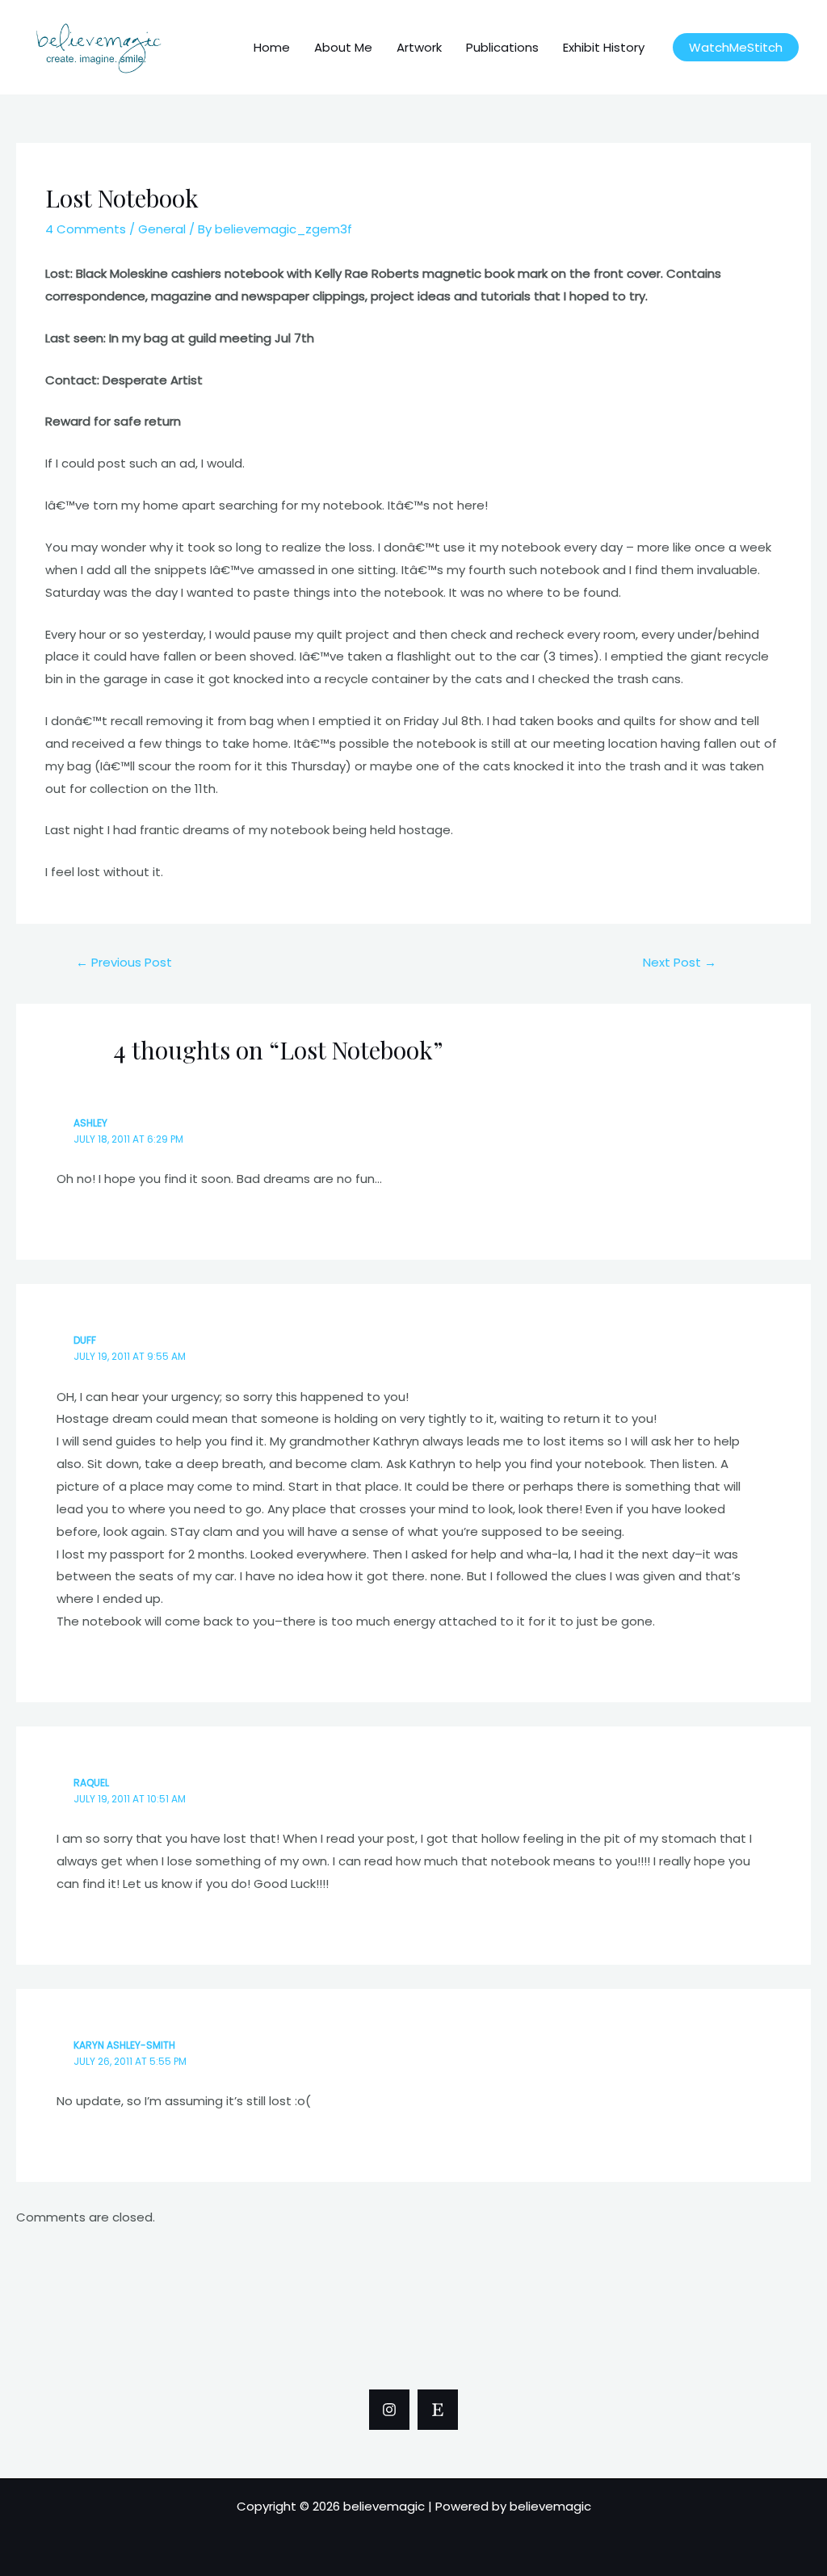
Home (272, 47)
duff (85, 1340)
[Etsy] (438, 2410)
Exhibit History (604, 47)
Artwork (419, 47)
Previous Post (124, 962)
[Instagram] (389, 2410)
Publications (502, 47)
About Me (343, 47)
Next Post (680, 962)
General (162, 229)
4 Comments (86, 229)
